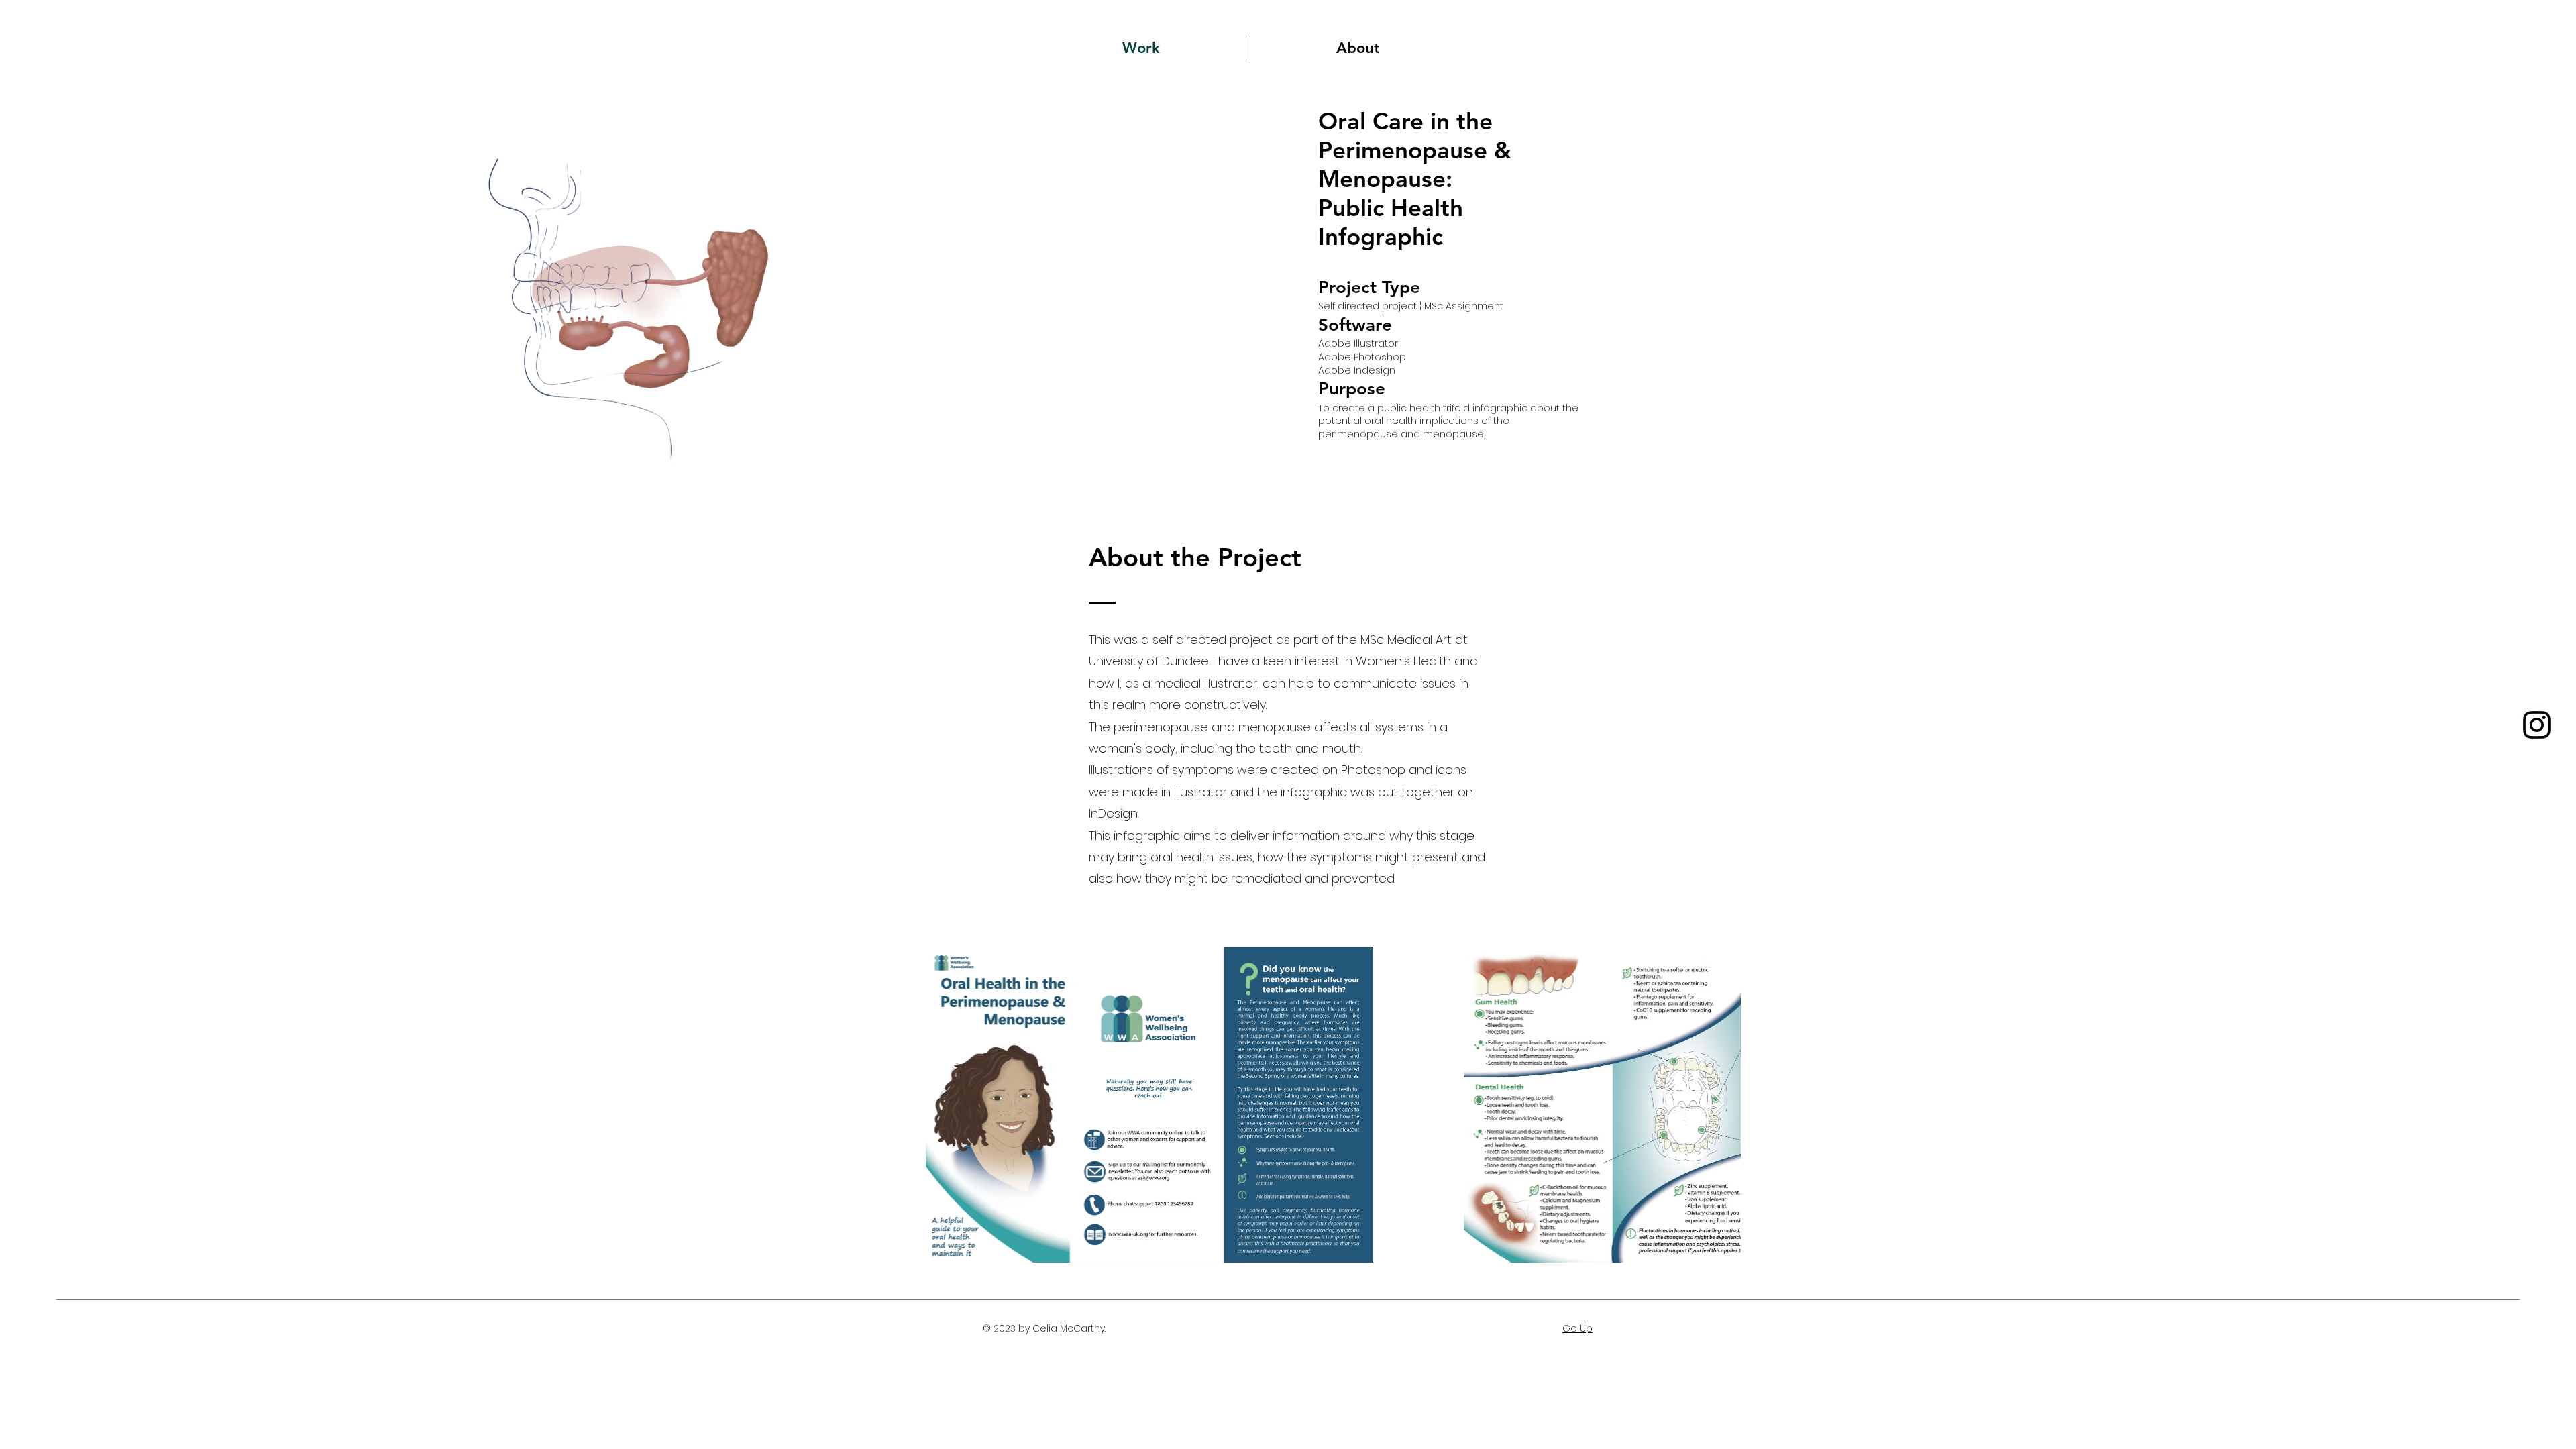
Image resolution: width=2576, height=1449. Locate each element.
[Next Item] (1718, 1105)
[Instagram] (2537, 725)
